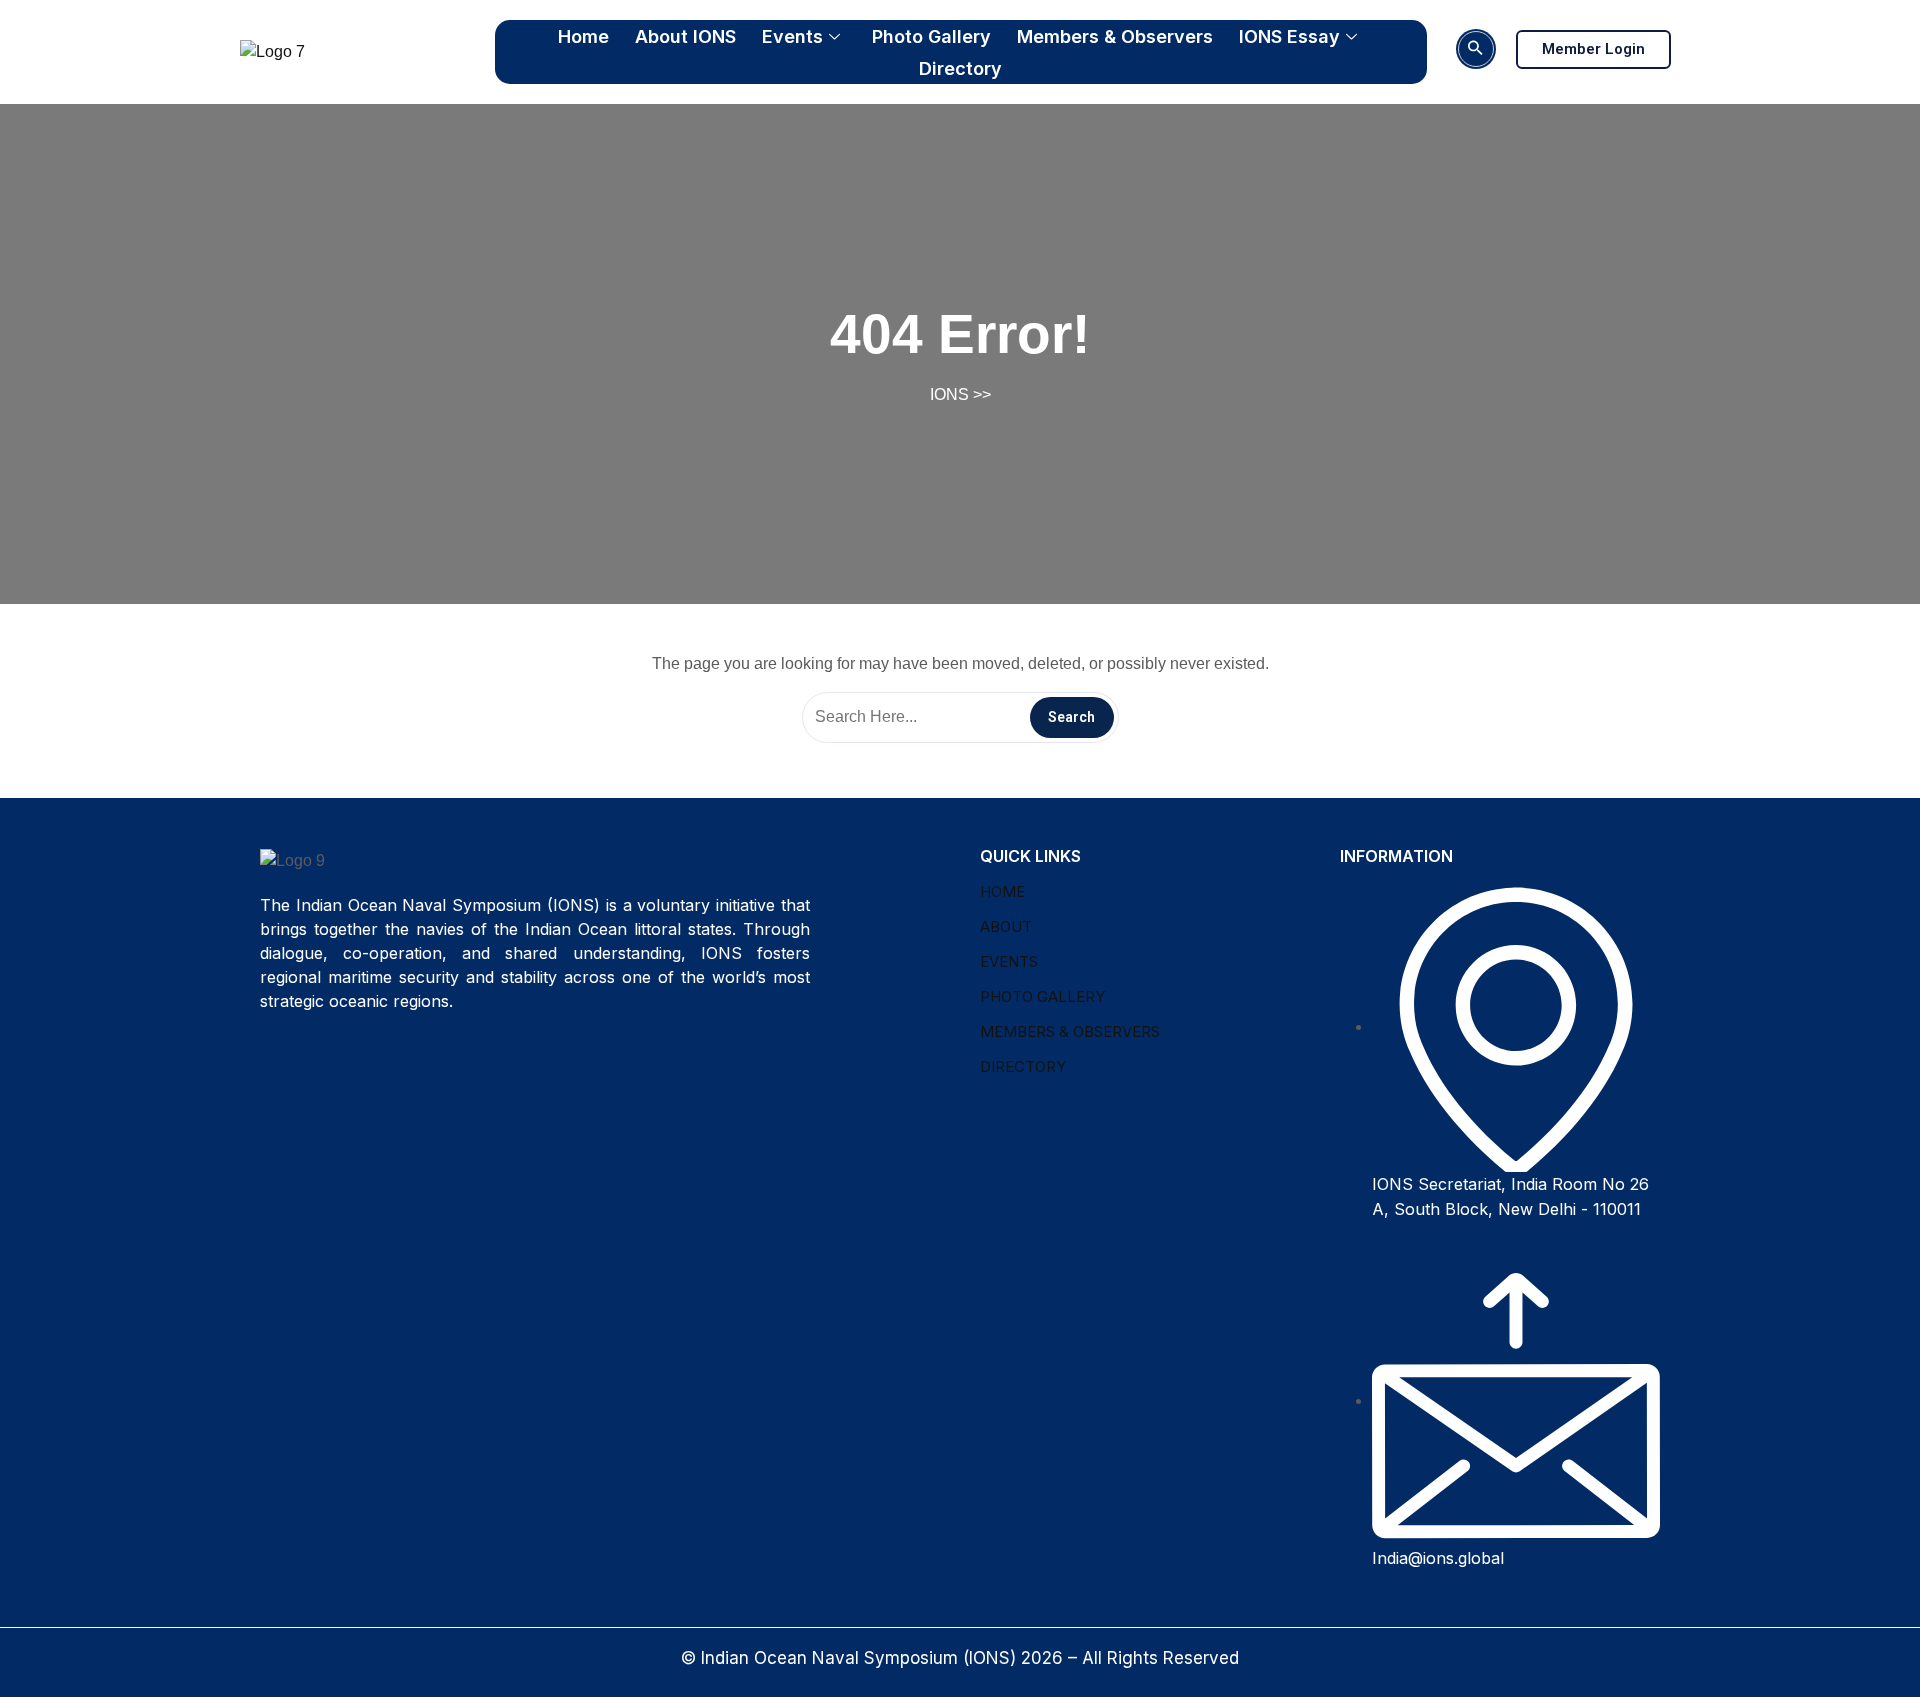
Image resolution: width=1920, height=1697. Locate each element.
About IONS (685, 36)
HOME (1002, 891)
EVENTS (1009, 961)
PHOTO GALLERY (1042, 996)
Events (792, 36)
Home (583, 36)
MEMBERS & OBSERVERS (1070, 1031)
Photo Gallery (931, 36)
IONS (949, 394)
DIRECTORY (1023, 1066)
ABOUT (1006, 926)
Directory (960, 68)
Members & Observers (1115, 36)
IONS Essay (1289, 36)
